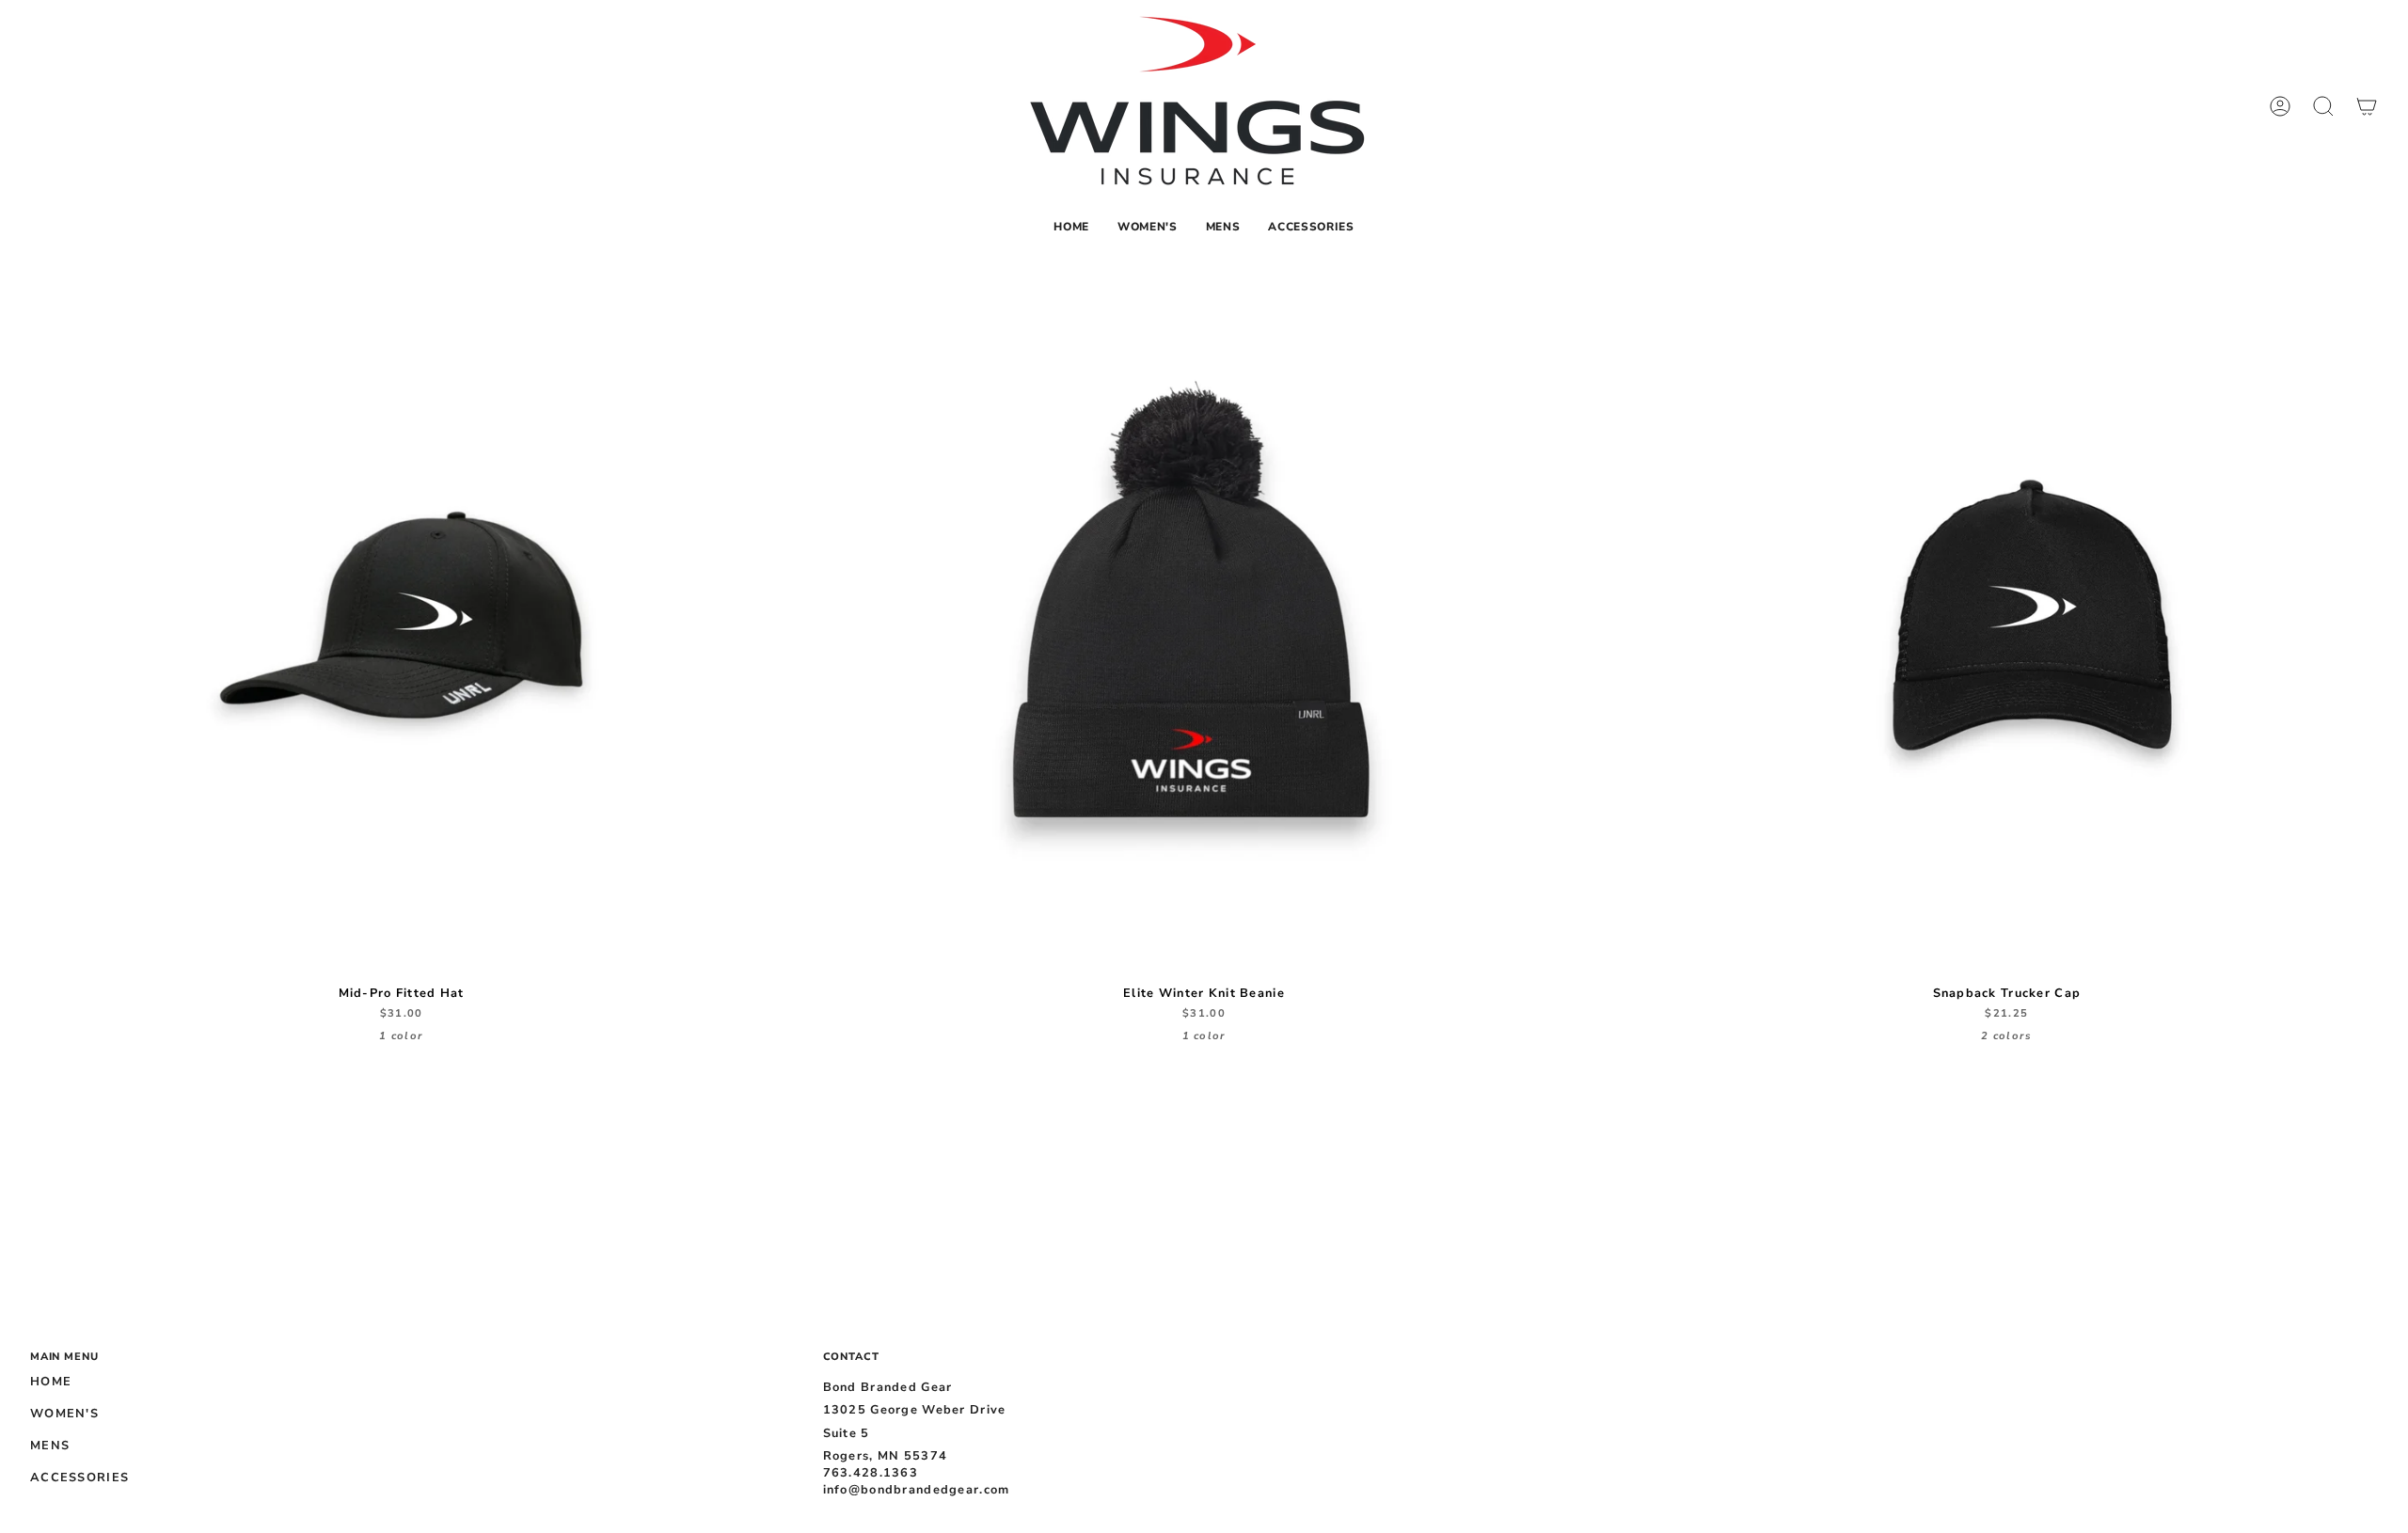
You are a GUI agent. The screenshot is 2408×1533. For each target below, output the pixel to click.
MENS (50, 1446)
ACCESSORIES (79, 1478)
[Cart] (2367, 106)
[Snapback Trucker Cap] (2007, 615)
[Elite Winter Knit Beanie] (1204, 615)
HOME (51, 1382)
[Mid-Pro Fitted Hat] (401, 615)
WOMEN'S (64, 1414)
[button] (1148, 227)
